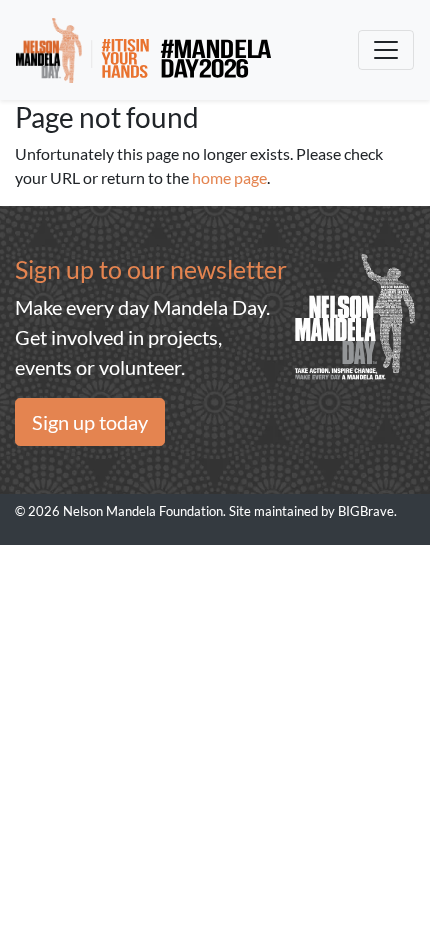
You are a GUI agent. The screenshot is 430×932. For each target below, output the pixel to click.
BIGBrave (366, 511)
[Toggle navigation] (386, 50)
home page (229, 177)
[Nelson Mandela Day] (143, 50)
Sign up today (90, 422)
